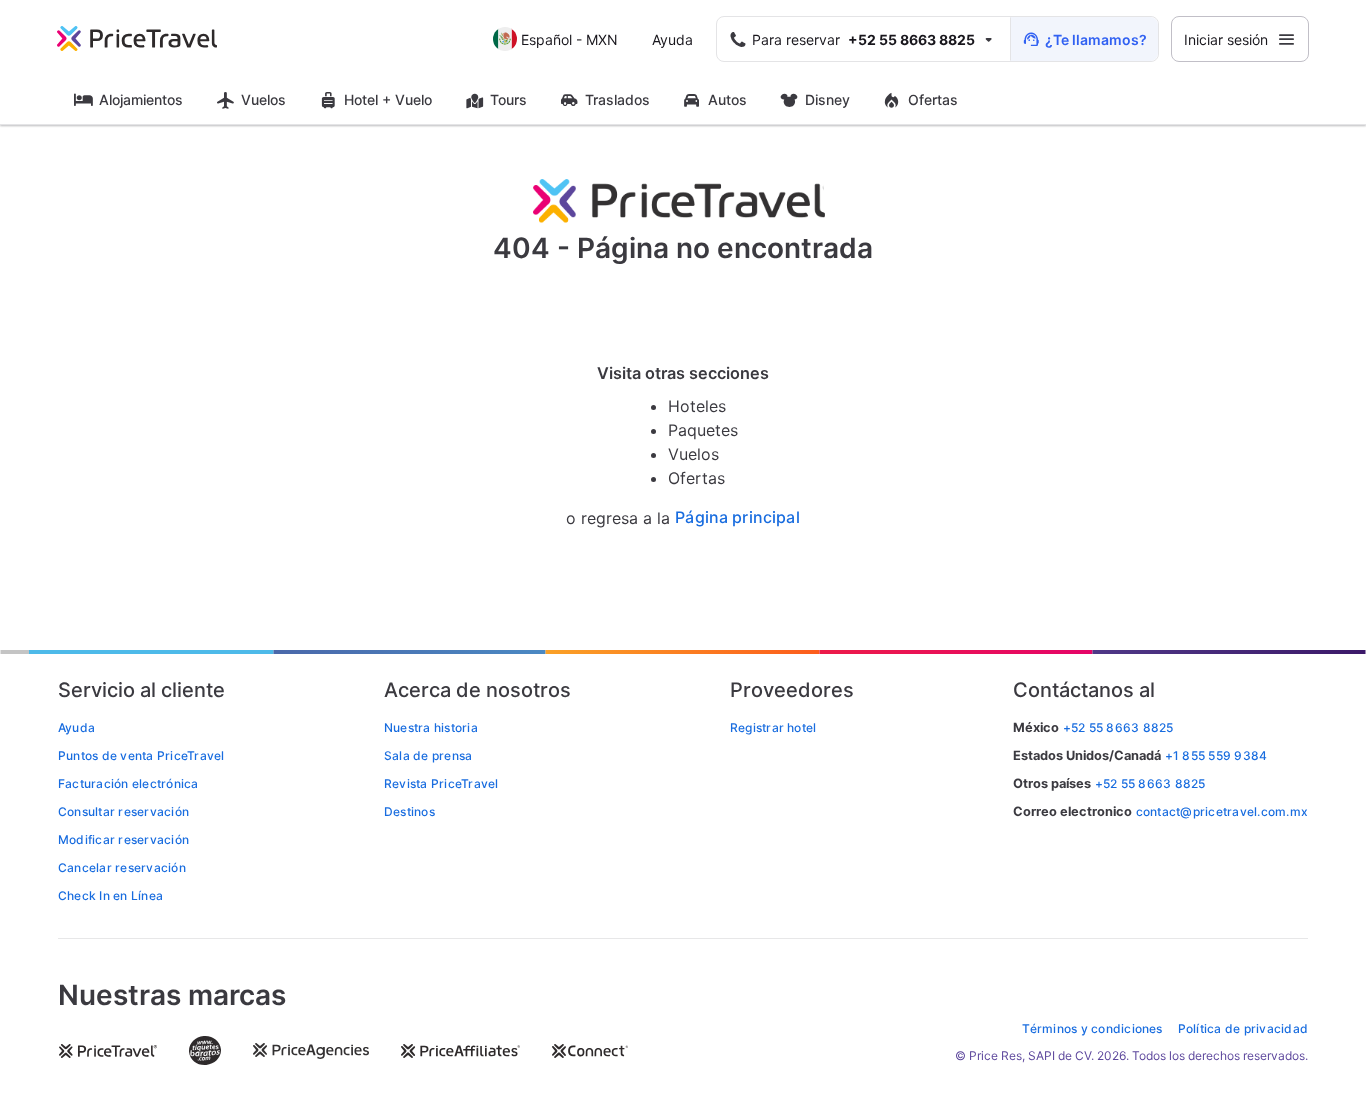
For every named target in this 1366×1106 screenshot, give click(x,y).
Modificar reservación (123, 839)
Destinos (409, 811)
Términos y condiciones (1092, 1028)
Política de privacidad (1243, 1028)
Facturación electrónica (128, 783)
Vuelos (263, 99)
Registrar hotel (773, 727)
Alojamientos (141, 99)
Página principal (737, 517)
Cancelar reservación (122, 867)
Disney (827, 99)
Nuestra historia (431, 727)
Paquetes (703, 430)
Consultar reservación (123, 811)
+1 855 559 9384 (1216, 755)
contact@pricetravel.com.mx (1222, 811)
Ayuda (672, 39)
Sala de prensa (428, 755)
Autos (727, 99)
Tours (508, 99)
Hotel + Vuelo (388, 99)
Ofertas (933, 99)
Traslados (617, 99)
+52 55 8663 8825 (1150, 783)
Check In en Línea (110, 895)
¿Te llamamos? (1096, 39)
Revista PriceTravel (441, 783)
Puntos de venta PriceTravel (141, 755)
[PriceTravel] (151, 39)
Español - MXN (569, 39)
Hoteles (697, 406)
